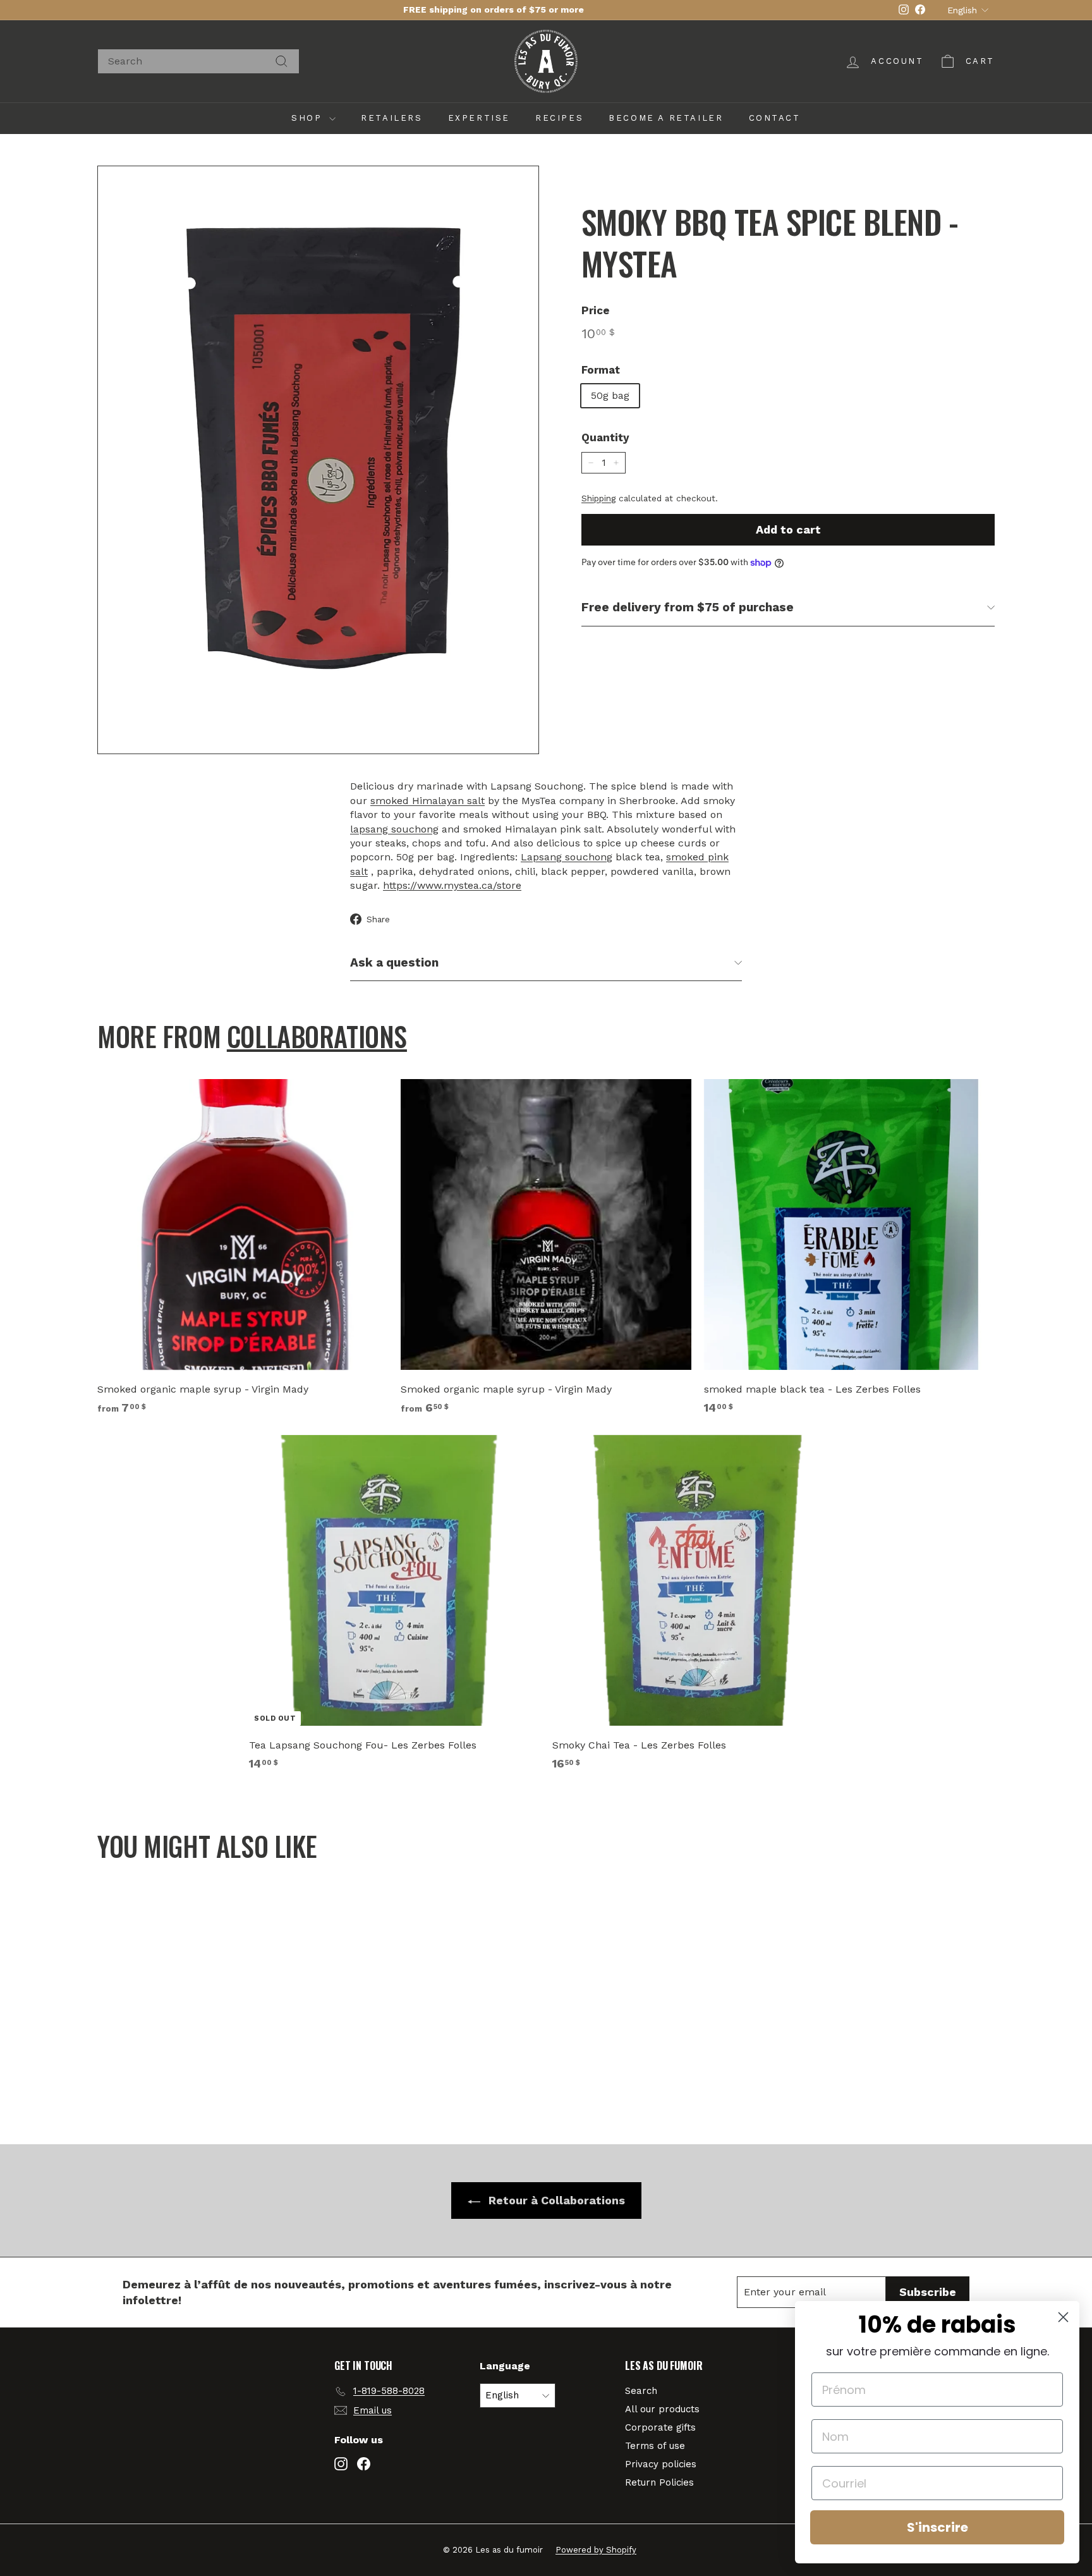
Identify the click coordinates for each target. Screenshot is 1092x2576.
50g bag (610, 395)
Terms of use (655, 2446)
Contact (775, 118)
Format (601, 370)
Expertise (479, 118)
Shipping (598, 498)
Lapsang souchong (567, 857)
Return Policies (659, 2482)
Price (596, 310)
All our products (662, 2409)
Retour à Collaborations (555, 2200)
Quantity (605, 437)
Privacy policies (661, 2464)
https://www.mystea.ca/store (452, 885)
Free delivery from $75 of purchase (688, 607)
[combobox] (198, 61)
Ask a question (394, 962)
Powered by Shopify (596, 2550)
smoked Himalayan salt (428, 801)
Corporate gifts (660, 2427)
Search (641, 2391)
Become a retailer (666, 118)
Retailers (391, 118)
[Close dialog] (1063, 2317)
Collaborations (317, 1036)
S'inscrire (937, 2527)
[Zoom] (318, 460)
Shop (309, 118)
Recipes (559, 118)
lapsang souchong (394, 829)
